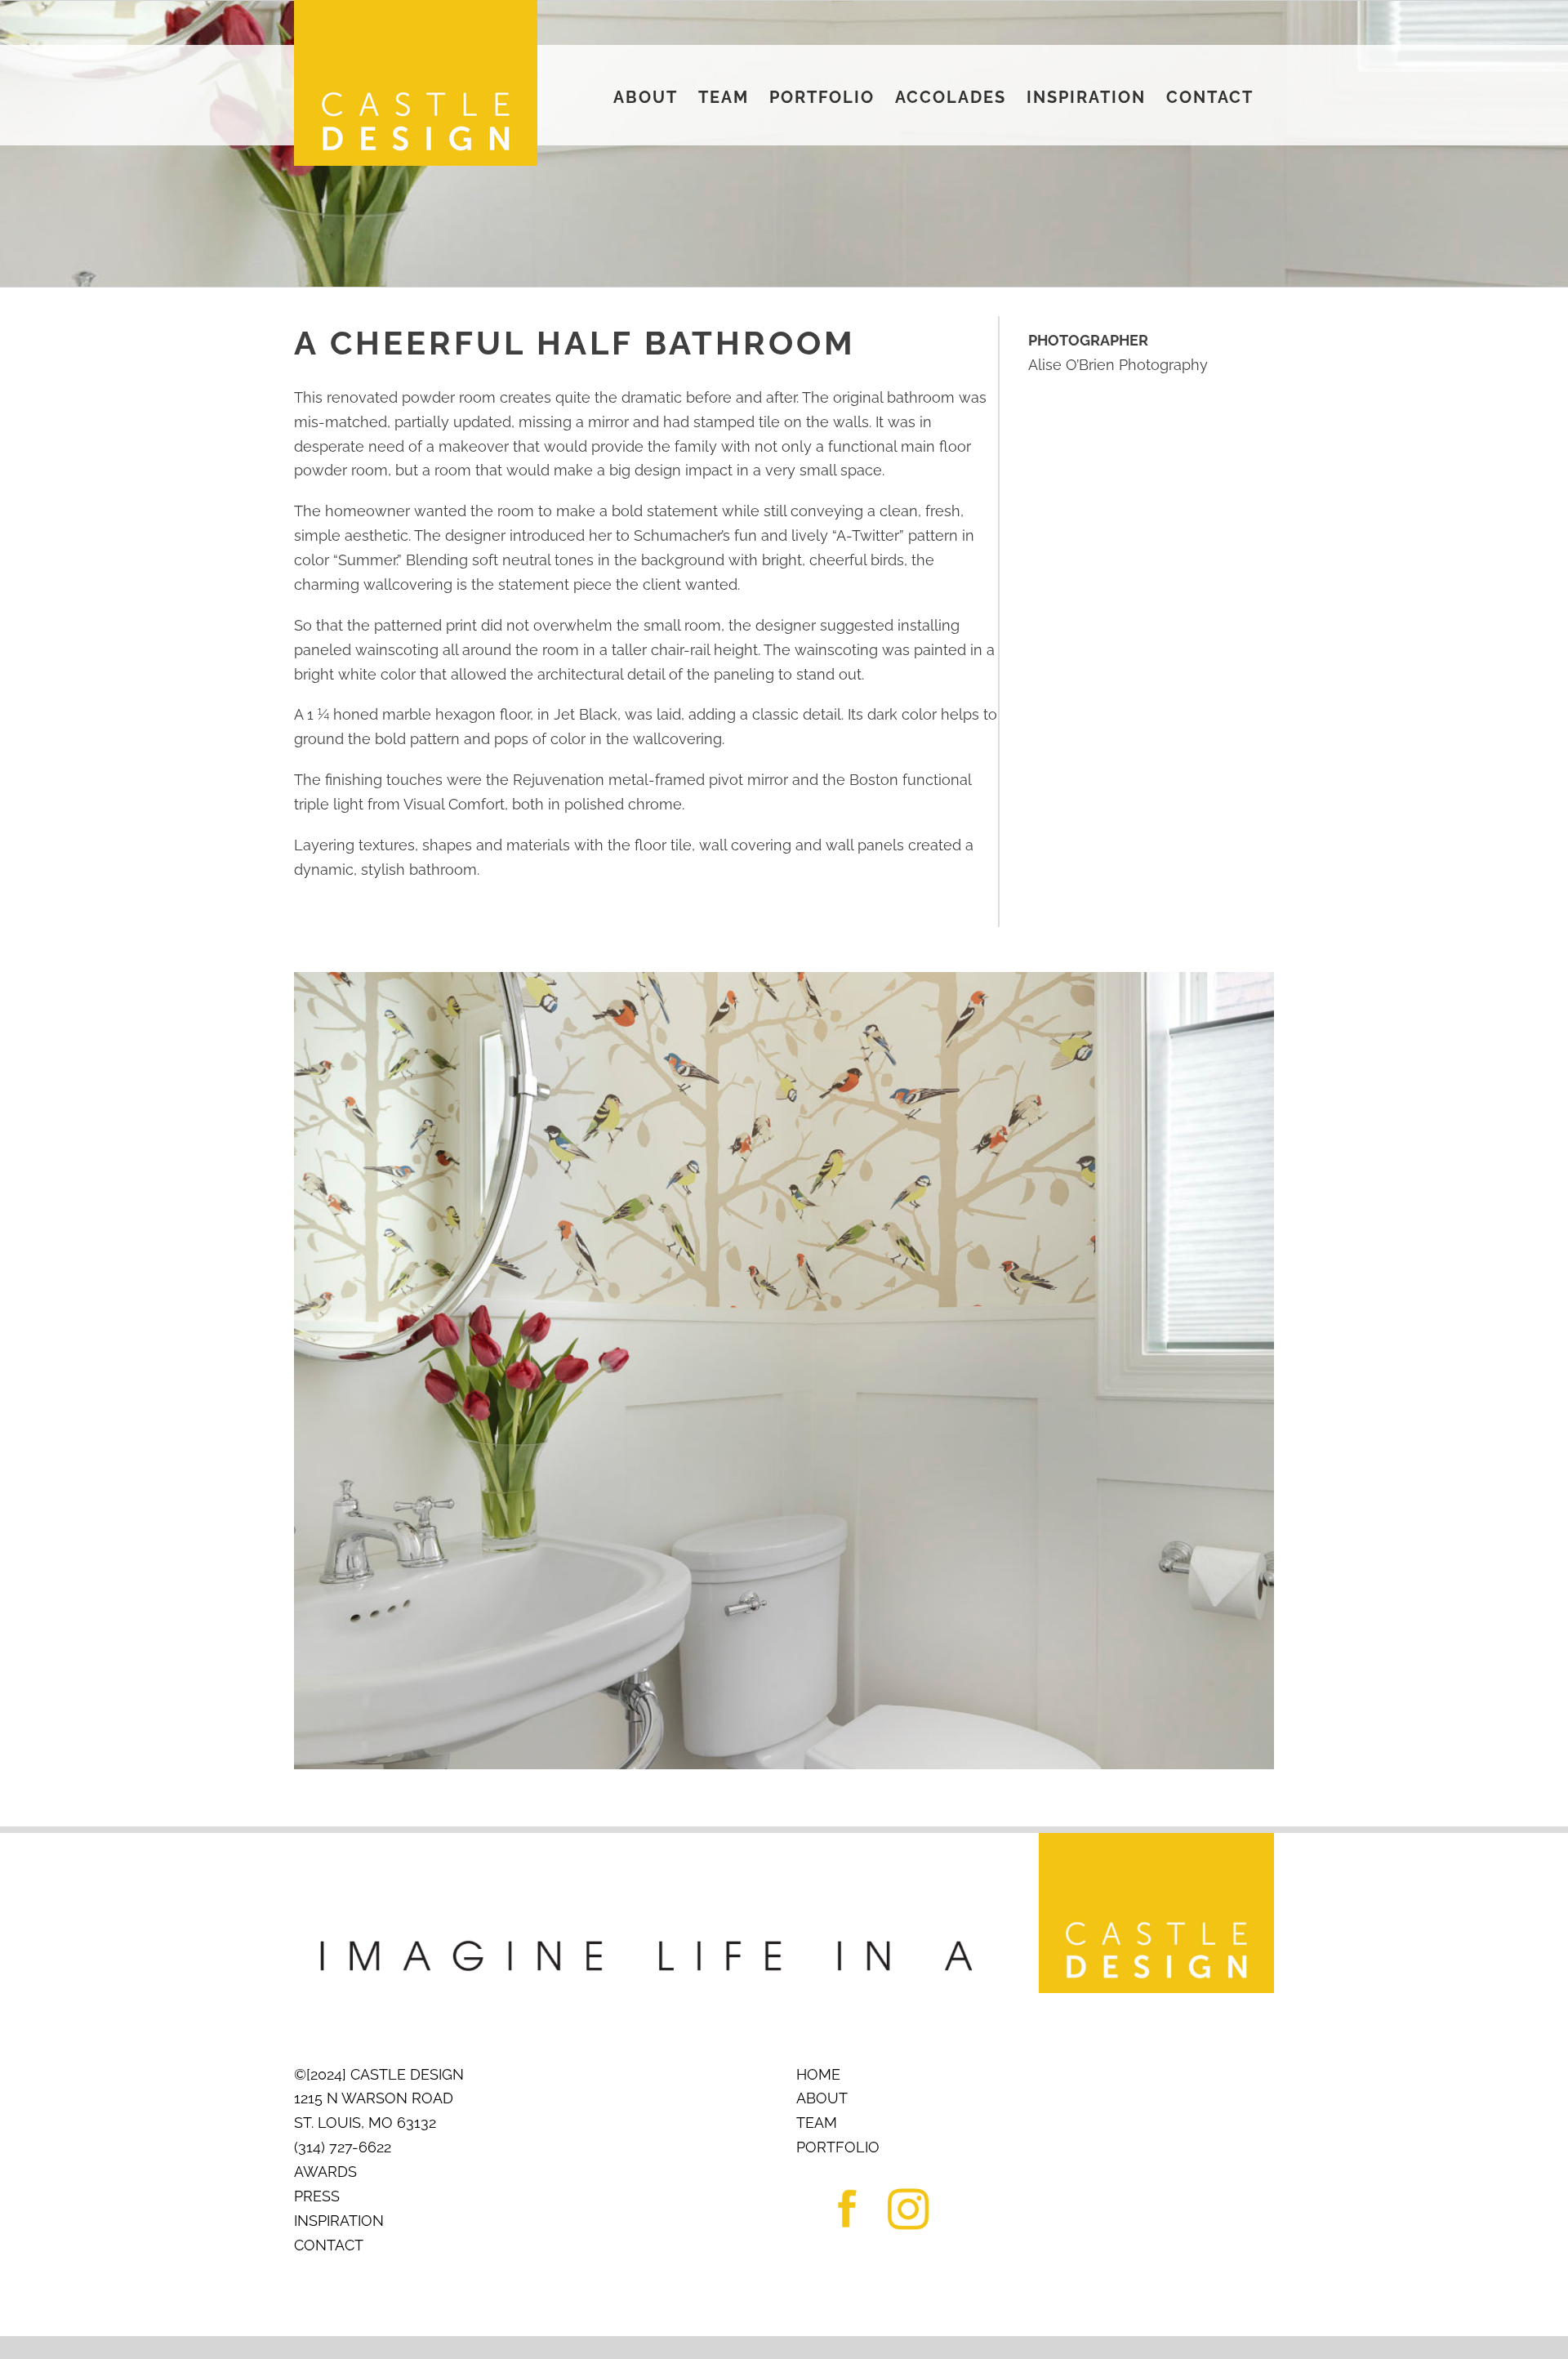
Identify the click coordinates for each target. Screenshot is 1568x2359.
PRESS (317, 2196)
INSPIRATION (339, 2221)
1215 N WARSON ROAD (374, 2098)
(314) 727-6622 (343, 2147)
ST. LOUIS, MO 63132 (365, 2123)
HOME (818, 2074)
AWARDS (325, 2172)
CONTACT (329, 2245)
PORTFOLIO (838, 2147)
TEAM (817, 2123)
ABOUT (822, 2098)
